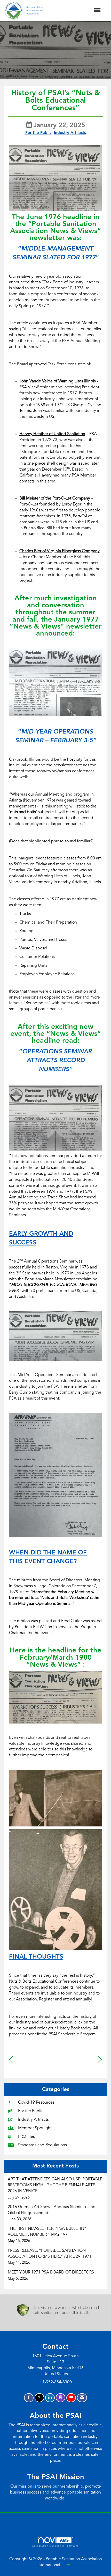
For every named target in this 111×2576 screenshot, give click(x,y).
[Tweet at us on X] (39, 2398)
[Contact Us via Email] (82, 2398)
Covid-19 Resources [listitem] (36, 2103)
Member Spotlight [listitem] (35, 2128)
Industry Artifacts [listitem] (33, 2120)
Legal (69, 2565)
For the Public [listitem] (31, 2111)
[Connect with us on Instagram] (61, 2398)
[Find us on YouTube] (71, 2398)
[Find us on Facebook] (29, 2398)
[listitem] (55, 2188)
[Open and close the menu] (75, 11)
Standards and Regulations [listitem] (42, 2145)
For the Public (38, 133)
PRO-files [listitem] (26, 2137)
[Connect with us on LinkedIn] (50, 2398)
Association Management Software (55, 2546)
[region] (100, 2060)
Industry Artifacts (70, 133)
